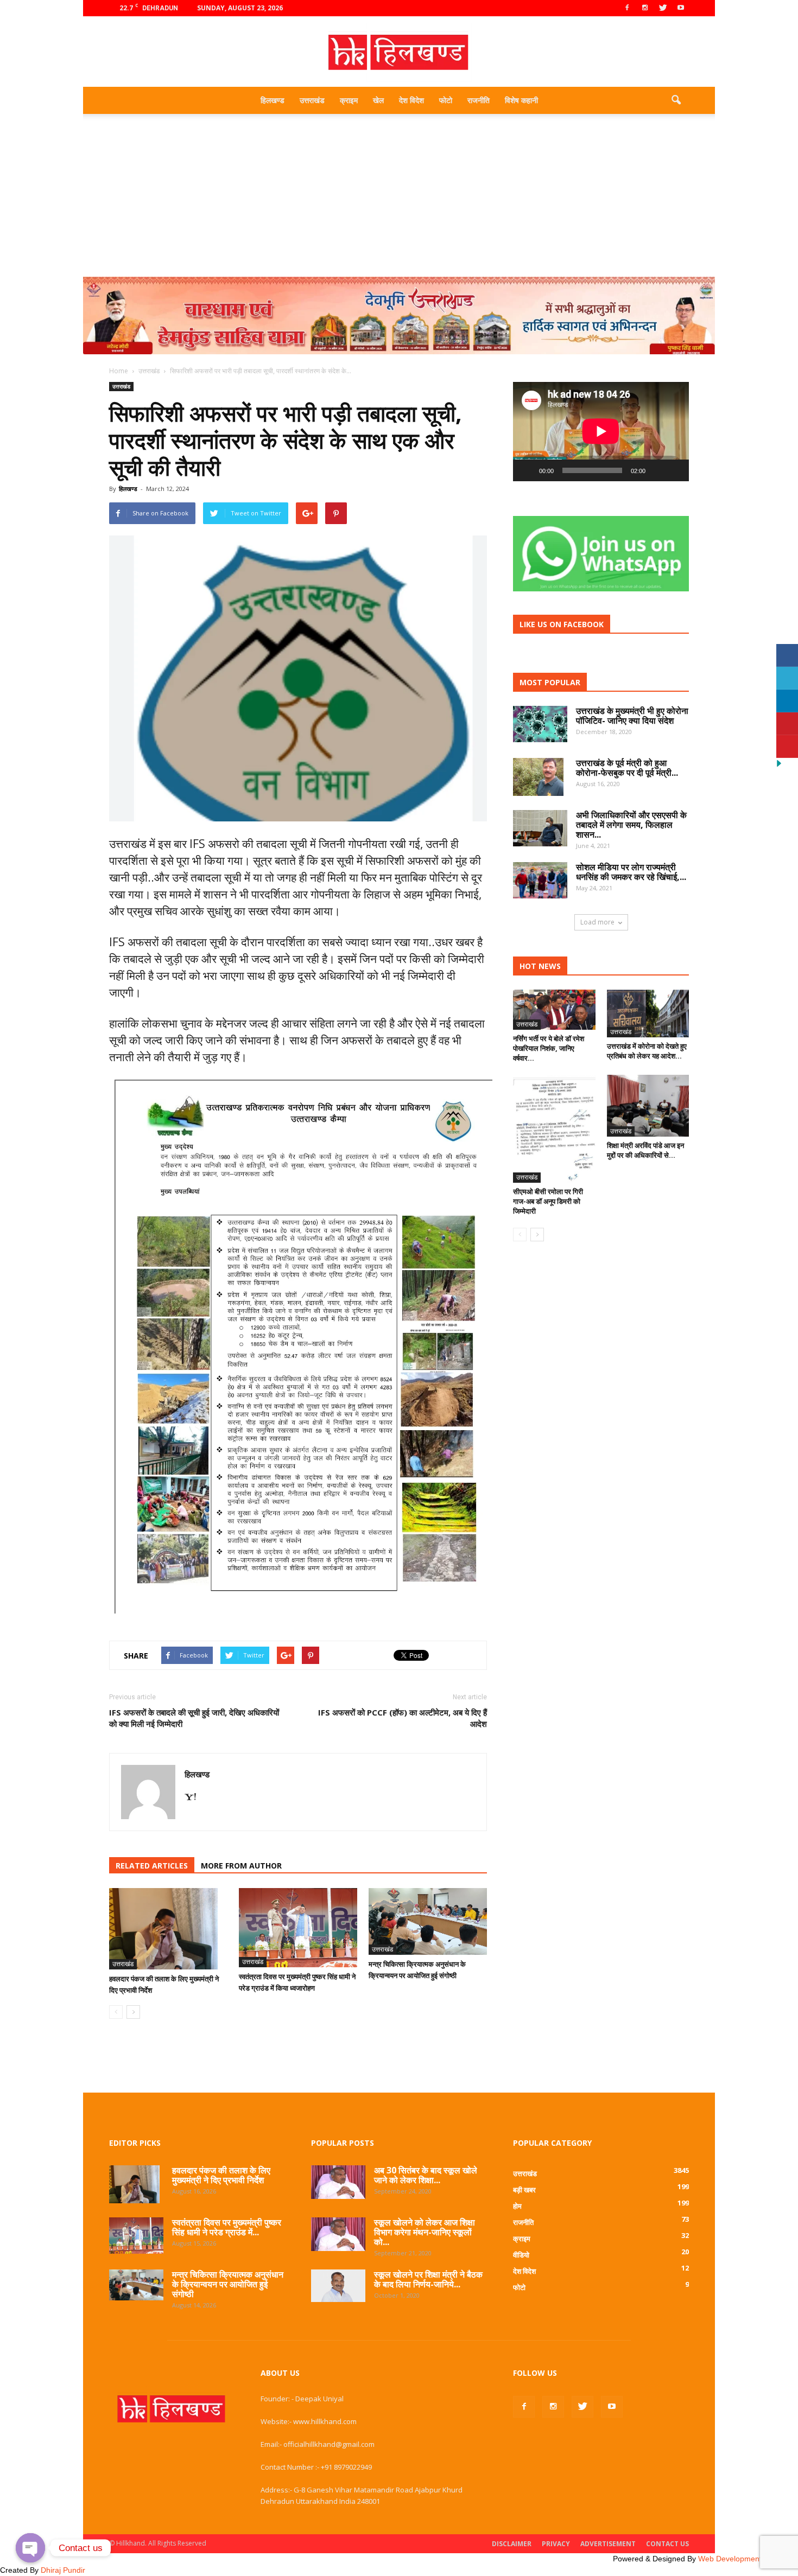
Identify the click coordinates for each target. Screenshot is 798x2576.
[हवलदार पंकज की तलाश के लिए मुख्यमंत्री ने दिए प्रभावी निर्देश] (168, 1929)
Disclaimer (512, 2544)
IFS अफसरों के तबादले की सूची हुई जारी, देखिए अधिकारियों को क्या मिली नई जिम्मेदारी (194, 1718)
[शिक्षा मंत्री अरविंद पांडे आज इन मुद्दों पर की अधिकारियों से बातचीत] (648, 1106)
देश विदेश (411, 100)
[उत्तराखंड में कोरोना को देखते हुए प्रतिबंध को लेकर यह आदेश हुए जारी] (648, 1013)
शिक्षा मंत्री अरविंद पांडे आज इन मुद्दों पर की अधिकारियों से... (645, 1150)
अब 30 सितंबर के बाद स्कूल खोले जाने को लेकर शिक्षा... (426, 2175)
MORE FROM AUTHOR (241, 1866)
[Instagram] (645, 8)
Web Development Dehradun (748, 2559)
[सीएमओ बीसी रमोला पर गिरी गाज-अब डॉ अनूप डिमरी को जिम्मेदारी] (554, 1129)
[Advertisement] (399, 195)
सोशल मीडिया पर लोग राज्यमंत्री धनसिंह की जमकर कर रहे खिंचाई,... (631, 872)
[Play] (527, 470)
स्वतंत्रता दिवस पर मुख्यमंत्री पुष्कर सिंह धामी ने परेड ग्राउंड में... (227, 2227)
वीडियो (521, 2255)
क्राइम (349, 100)
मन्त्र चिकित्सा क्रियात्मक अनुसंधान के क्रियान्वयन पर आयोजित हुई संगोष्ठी (228, 2284)
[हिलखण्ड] (399, 52)
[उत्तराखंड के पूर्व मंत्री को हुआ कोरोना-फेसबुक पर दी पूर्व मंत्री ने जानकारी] (538, 777)
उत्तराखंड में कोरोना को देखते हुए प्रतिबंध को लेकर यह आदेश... (647, 1051)
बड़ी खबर (524, 2190)
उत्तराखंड (312, 100)
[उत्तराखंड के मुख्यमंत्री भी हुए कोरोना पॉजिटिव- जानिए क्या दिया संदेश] (540, 724)
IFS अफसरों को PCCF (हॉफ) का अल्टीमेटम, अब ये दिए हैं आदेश (403, 1718)
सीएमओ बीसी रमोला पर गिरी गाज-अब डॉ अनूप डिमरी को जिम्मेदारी (548, 1201)
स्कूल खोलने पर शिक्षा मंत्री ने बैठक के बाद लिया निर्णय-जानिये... (428, 2279)
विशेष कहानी (521, 100)
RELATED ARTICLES (152, 1866)
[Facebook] (627, 8)
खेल (378, 100)
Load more (597, 922)
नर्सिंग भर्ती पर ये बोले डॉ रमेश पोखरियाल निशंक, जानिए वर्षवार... (549, 1048)
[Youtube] (681, 8)
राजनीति (479, 100)
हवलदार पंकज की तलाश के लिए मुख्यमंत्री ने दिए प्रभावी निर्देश (221, 2175)
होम (517, 2206)
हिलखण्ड (273, 100)
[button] (676, 100)
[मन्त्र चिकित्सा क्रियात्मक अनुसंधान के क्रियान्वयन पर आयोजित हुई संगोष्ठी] (428, 1921)
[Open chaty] (30, 2548)
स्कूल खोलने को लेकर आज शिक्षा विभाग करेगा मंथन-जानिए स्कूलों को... (425, 2232)
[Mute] (657, 470)
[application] (601, 432)
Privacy (556, 2544)
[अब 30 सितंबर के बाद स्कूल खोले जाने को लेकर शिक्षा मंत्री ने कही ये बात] (338, 2182)
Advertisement (608, 2544)
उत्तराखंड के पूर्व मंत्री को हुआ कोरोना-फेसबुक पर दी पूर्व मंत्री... (627, 768)
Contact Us (667, 2544)
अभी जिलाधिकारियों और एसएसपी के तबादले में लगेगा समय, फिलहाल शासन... (631, 825)
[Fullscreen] (675, 470)
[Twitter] (663, 8)
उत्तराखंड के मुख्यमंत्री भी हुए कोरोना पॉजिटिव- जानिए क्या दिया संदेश (632, 716)
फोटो (446, 100)
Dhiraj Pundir (63, 2570)
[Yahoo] (194, 1797)
